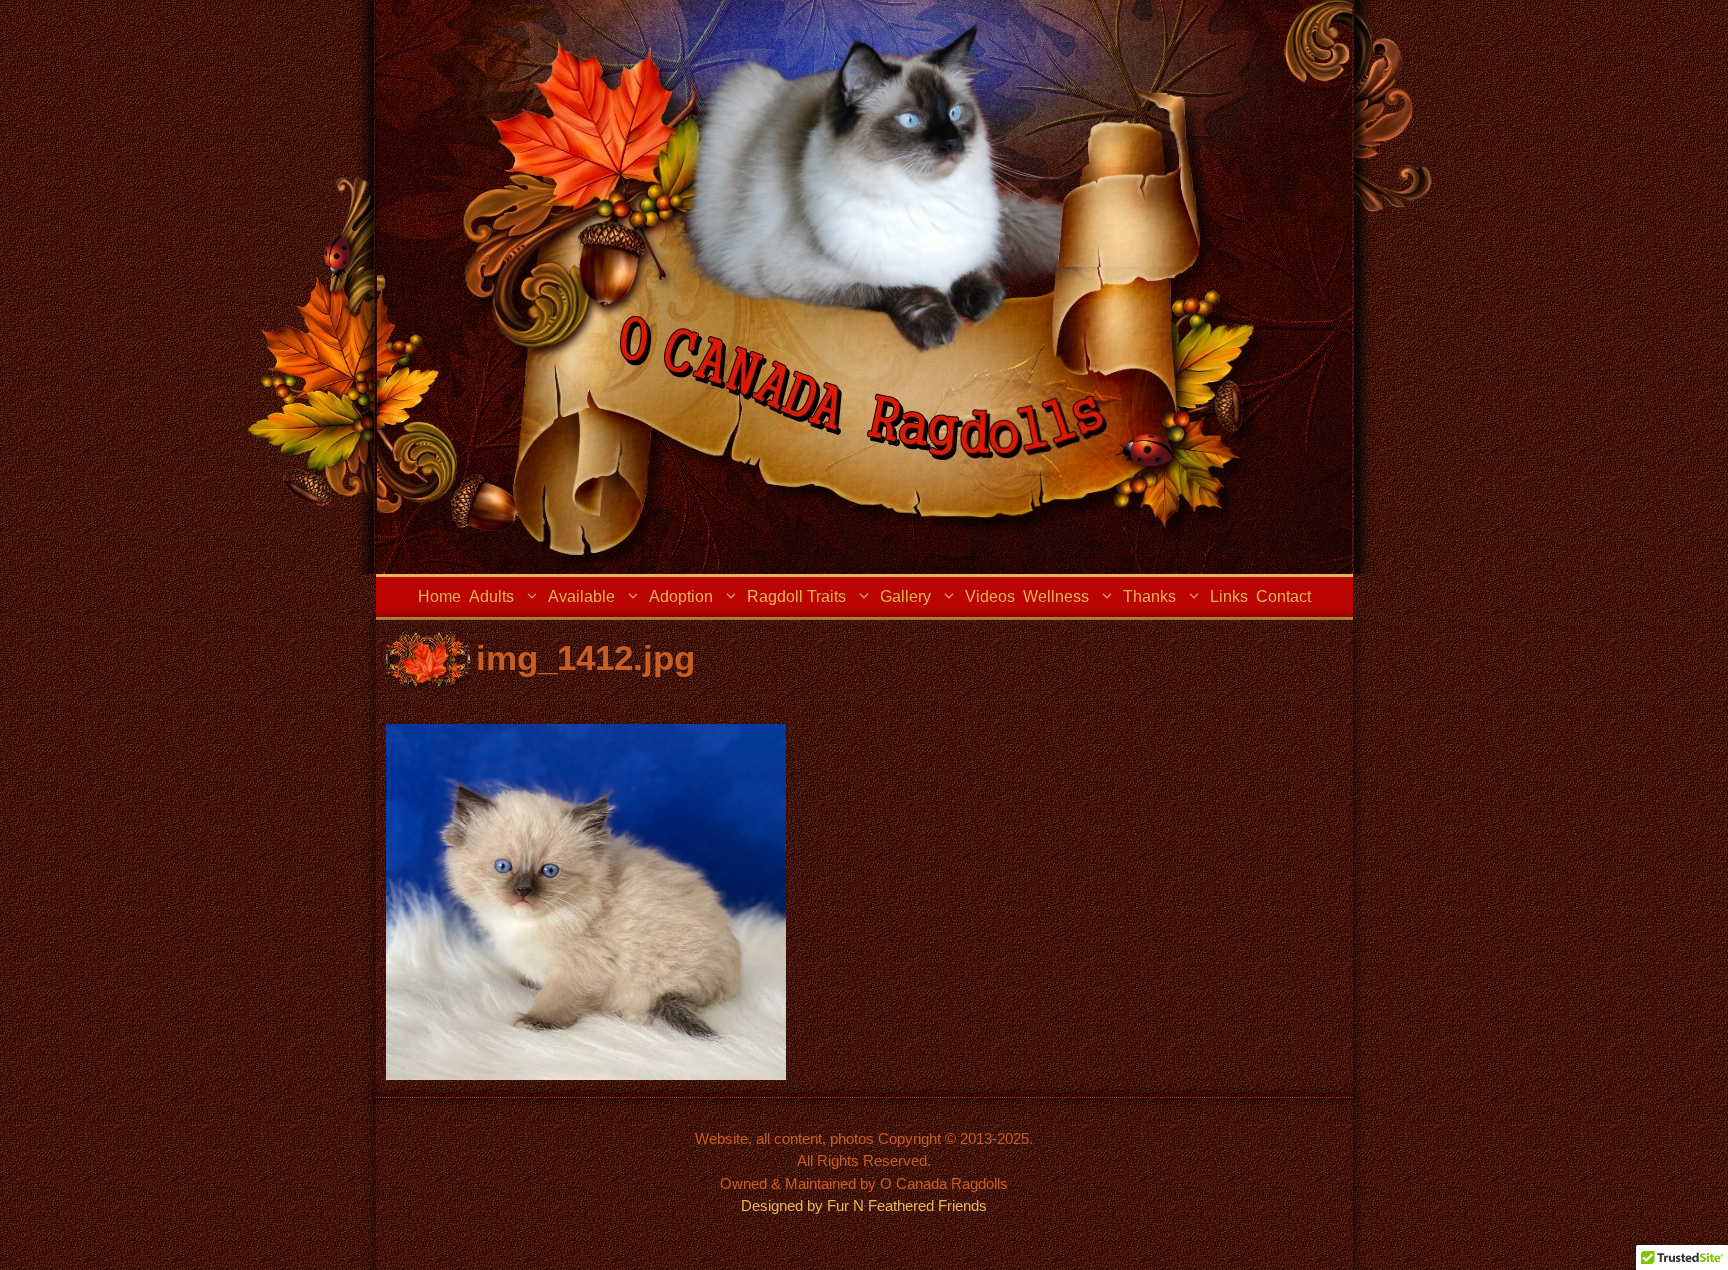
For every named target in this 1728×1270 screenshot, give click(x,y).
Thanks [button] (1149, 596)
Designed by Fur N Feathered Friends (864, 1205)
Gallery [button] (905, 596)
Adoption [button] (681, 596)
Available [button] (581, 596)
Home (439, 596)
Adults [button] (491, 596)
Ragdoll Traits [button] (796, 596)
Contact (1283, 596)
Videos (990, 596)
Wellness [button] (1056, 596)
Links (1229, 596)
